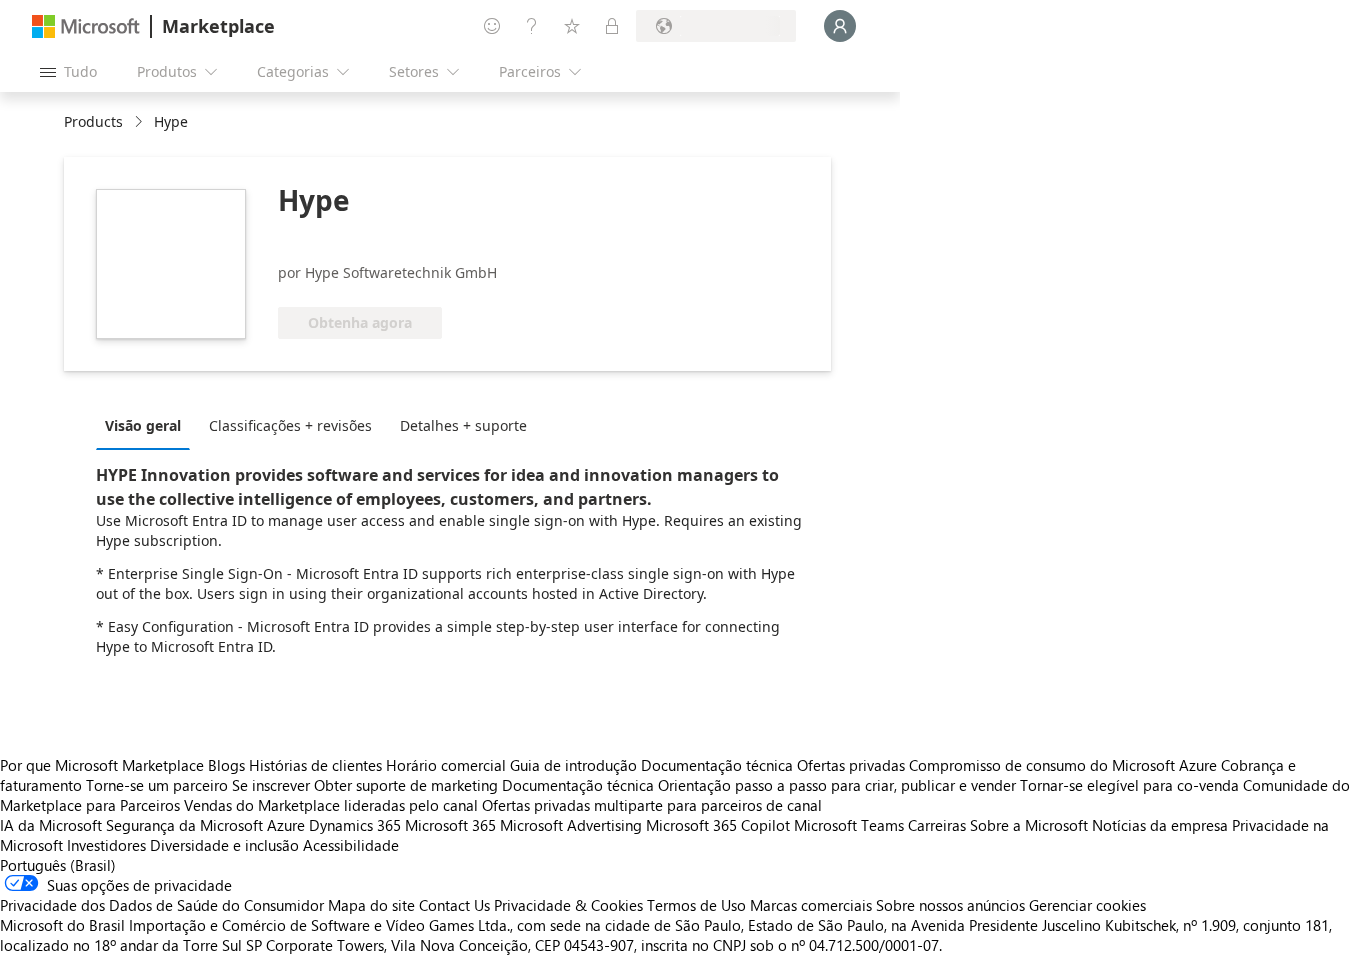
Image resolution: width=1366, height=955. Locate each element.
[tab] (148, 425)
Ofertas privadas (851, 765)
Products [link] (93, 121)
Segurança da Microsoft (184, 825)
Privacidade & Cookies (568, 905)
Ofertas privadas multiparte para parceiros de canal (652, 805)
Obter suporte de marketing (406, 785)
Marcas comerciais (811, 905)
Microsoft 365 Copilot (718, 825)
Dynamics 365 (355, 825)
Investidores (106, 845)
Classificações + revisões (290, 425)
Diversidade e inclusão (224, 845)
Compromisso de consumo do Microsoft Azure (1065, 765)
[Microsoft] (86, 26)
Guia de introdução (573, 765)
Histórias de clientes (315, 765)
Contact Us (454, 905)
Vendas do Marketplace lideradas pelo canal (331, 805)
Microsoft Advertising (571, 825)
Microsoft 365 (450, 825)
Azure (286, 825)
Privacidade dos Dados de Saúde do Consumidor (162, 905)
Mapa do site (371, 905)
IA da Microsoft (51, 825)
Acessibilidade (351, 845)
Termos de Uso (696, 905)
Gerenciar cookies (1087, 905)
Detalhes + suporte (463, 425)
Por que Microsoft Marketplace (102, 765)
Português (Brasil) (58, 865)
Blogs (226, 765)
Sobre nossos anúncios (950, 905)
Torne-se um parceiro (157, 785)
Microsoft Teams (849, 825)
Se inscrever (271, 785)
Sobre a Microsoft (1029, 825)
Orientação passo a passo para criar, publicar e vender (837, 785)
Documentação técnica (717, 765)
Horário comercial (446, 765)
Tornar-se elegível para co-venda (1129, 785)
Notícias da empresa (1160, 825)
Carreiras (937, 825)
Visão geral (143, 425)
